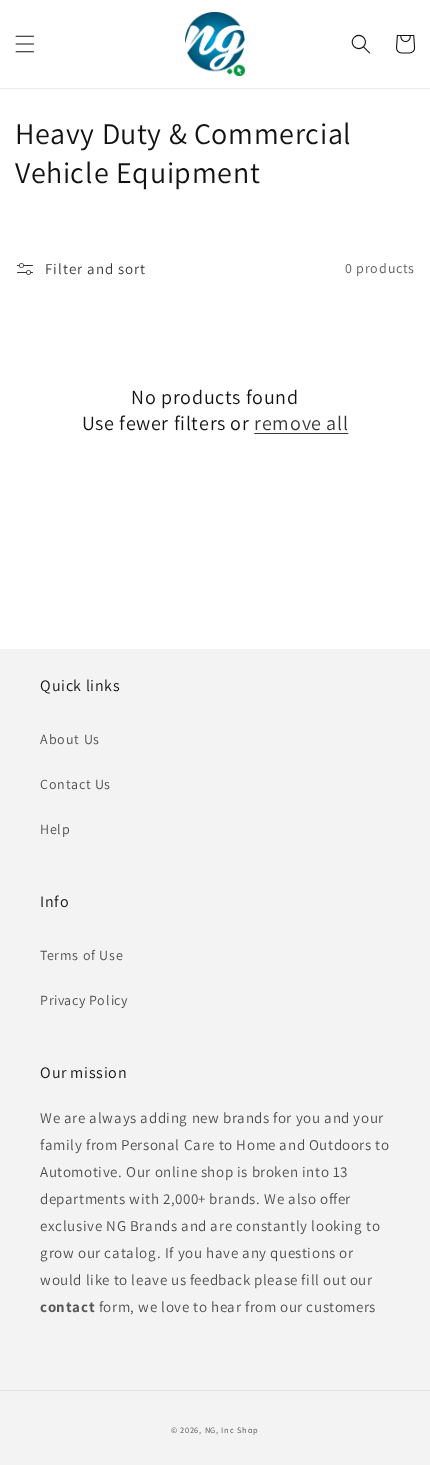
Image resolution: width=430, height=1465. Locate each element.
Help (55, 829)
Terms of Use (81, 955)
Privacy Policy (83, 1000)
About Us (70, 739)
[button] (25, 44)
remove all (301, 423)
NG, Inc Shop (232, 1429)
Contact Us (75, 784)
